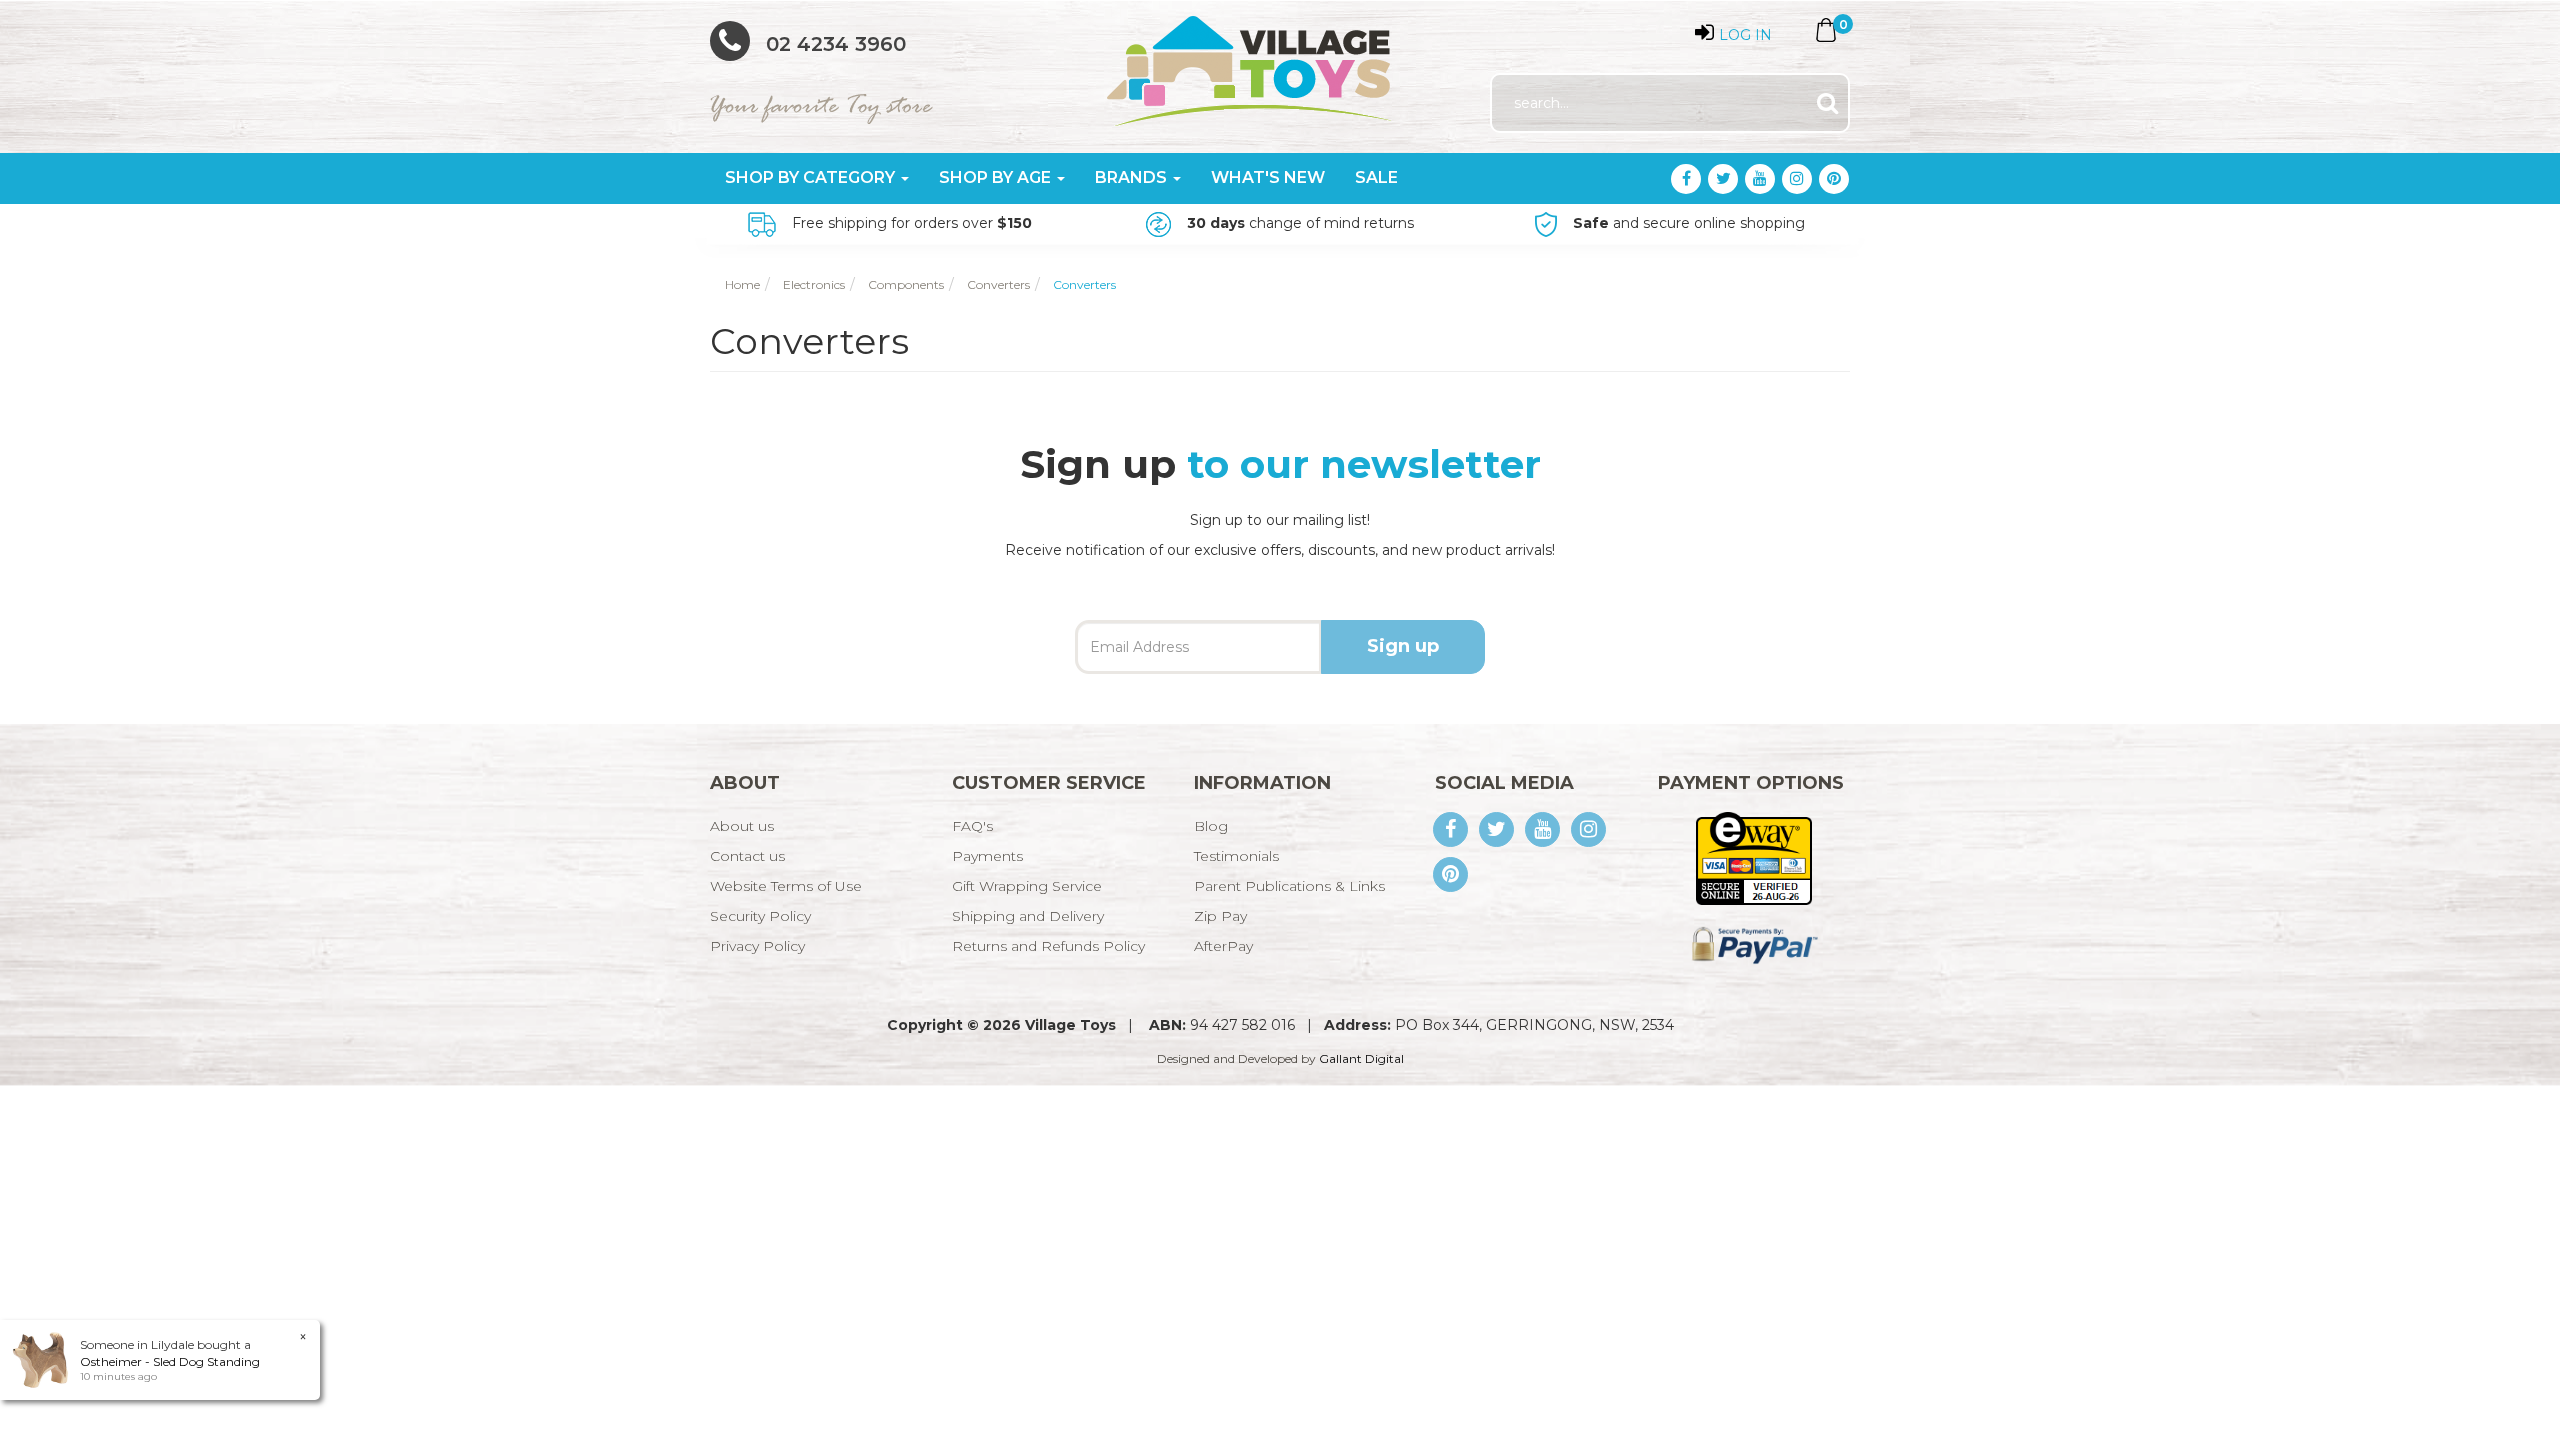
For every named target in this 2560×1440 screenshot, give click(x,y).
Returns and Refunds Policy (1048, 946)
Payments (987, 856)
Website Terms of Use (786, 886)
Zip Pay (1220, 916)
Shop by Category (812, 177)
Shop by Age (997, 177)
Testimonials (1236, 856)
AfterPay (1223, 946)
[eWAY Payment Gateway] (1753, 857)
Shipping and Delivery (1028, 916)
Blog (1211, 826)
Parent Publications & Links (1289, 886)
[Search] (1827, 103)
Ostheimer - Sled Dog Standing (170, 1361)
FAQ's (972, 826)
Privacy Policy (757, 946)
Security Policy (760, 916)
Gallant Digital (1361, 1058)
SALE (1376, 177)
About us (742, 826)
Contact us (747, 856)
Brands (1133, 177)
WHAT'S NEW (1268, 177)
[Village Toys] (1250, 64)
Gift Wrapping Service (1027, 886)
